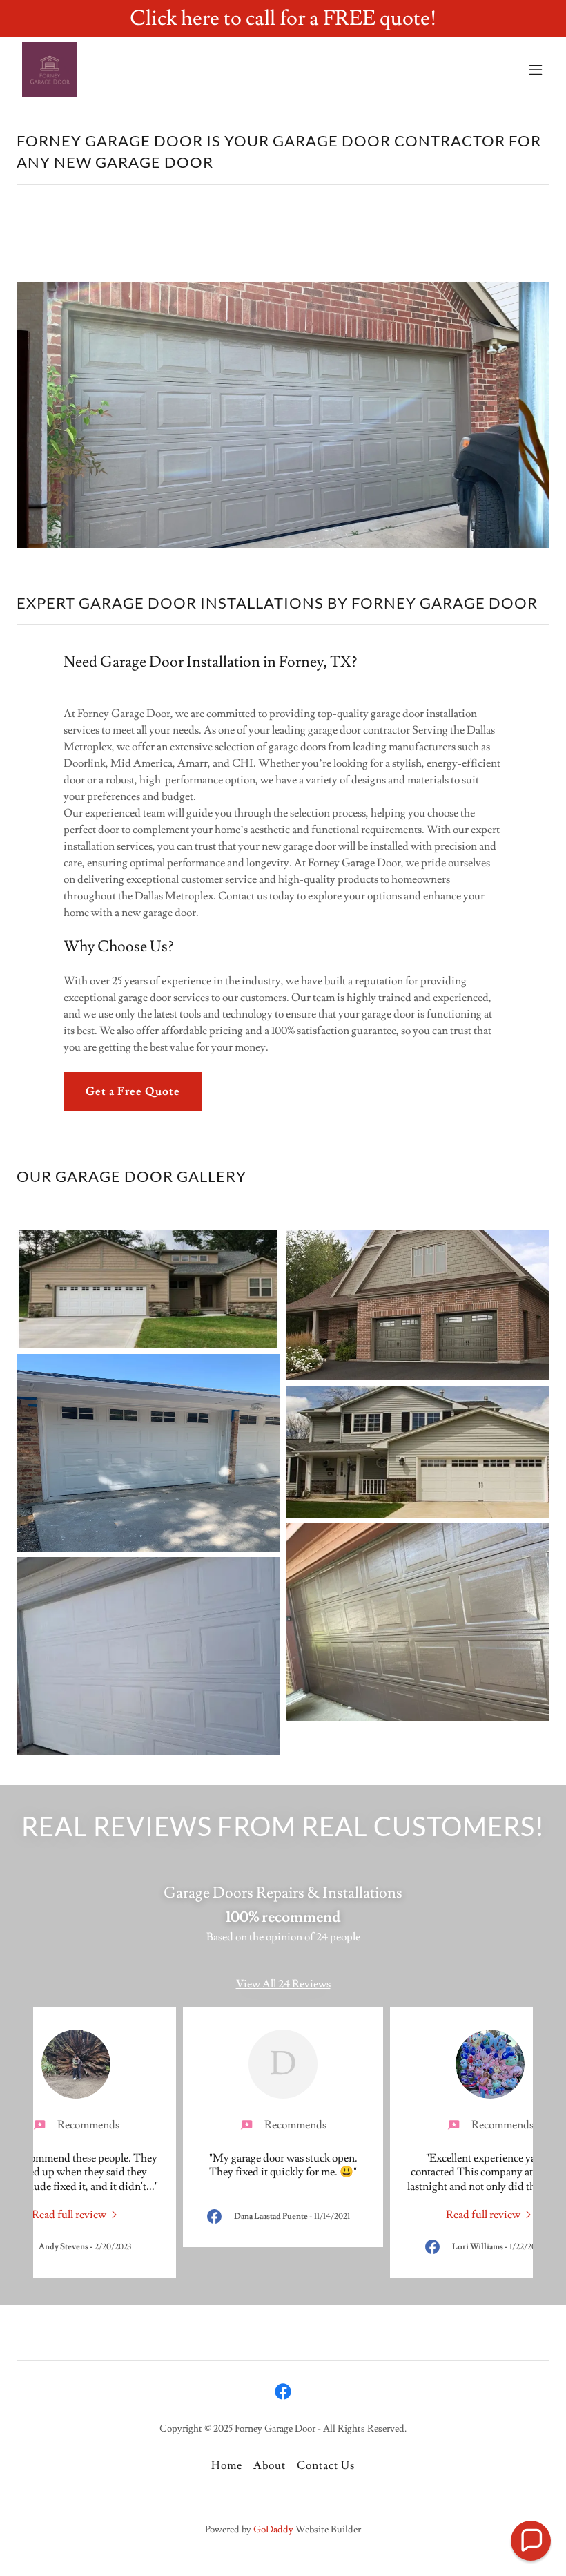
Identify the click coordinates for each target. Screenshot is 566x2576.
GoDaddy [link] (273, 2530)
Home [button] (227, 2465)
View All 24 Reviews (283, 1984)
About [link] (270, 2465)
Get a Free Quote (133, 1091)
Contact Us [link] (326, 2465)
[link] (50, 70)
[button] (536, 70)
